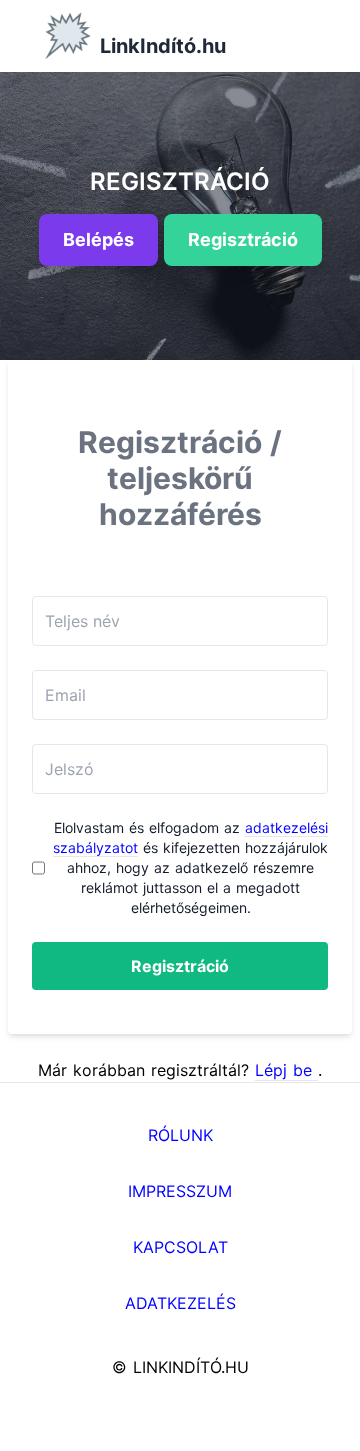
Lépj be (286, 1070)
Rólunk (180, 1135)
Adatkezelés (180, 1303)
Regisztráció (180, 966)
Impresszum (180, 1191)
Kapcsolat (180, 1247)
